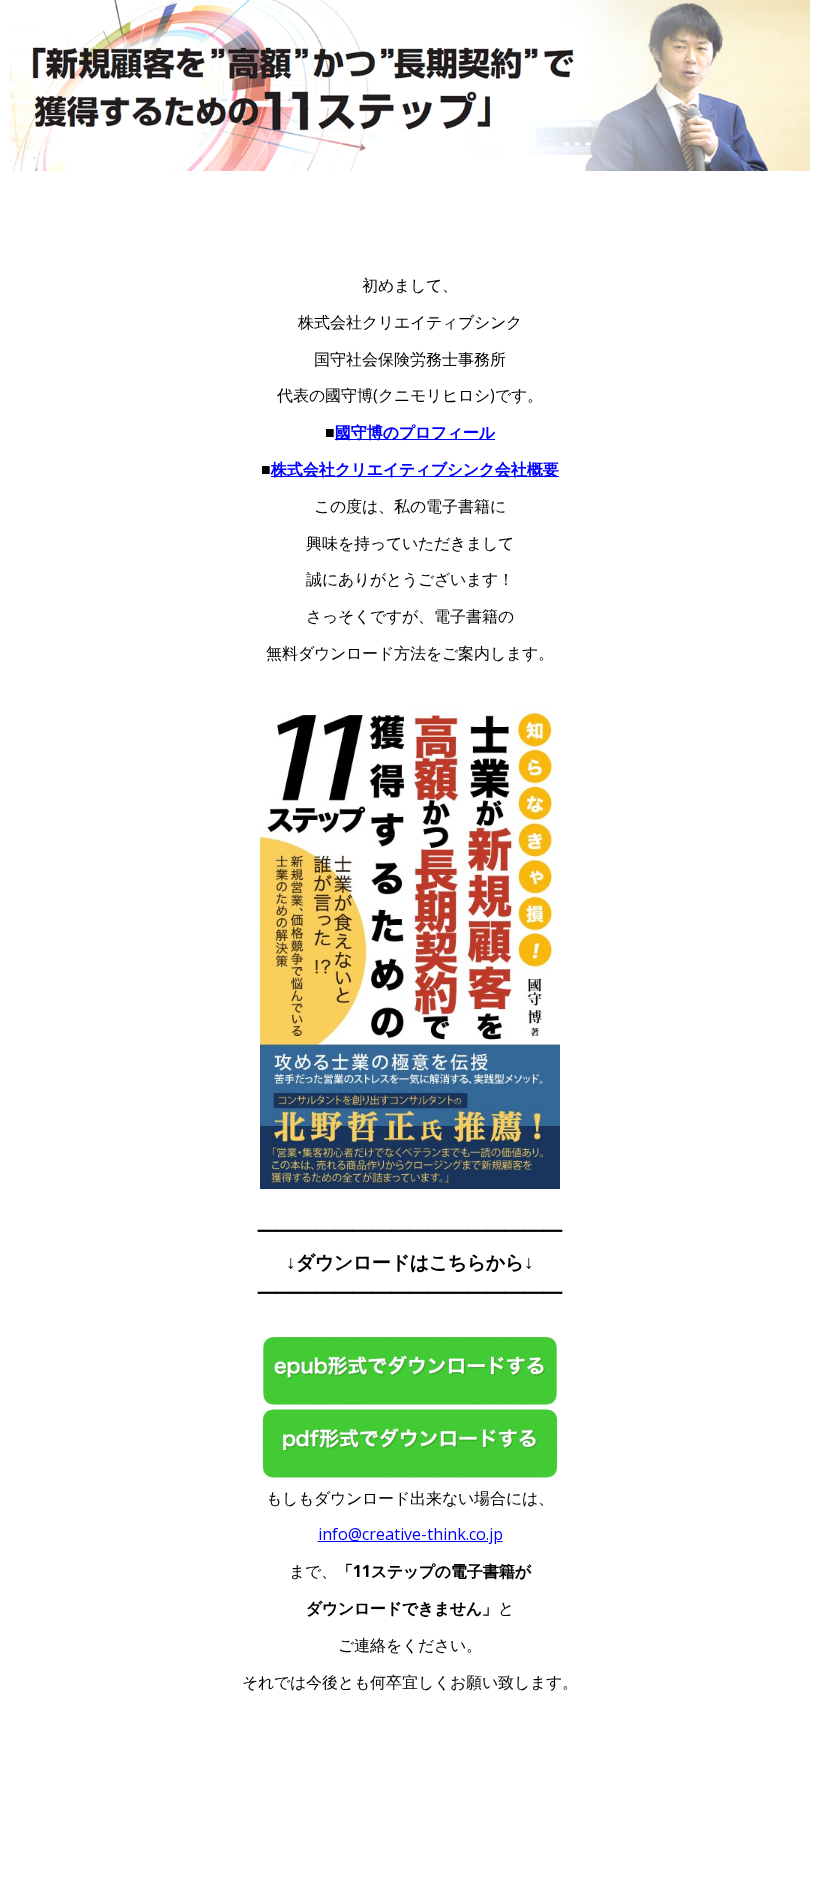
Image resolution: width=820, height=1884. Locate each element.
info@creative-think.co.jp (410, 1534)
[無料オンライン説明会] (410, 1353)
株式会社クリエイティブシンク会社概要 (415, 469)
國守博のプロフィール (415, 432)
